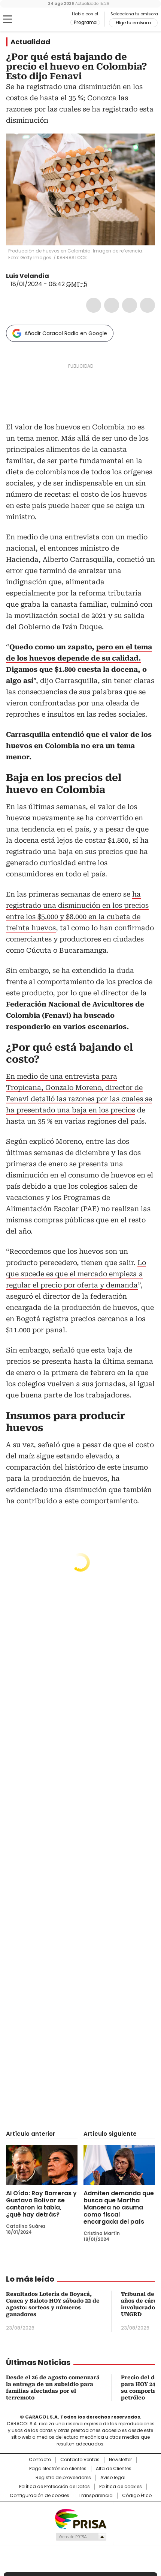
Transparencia (96, 2496)
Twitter (112, 305)
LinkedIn (130, 305)
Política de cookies (121, 2487)
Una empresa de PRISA (80, 2519)
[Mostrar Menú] (7, 19)
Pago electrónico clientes (58, 2469)
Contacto (40, 2460)
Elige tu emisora (133, 23)
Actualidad (30, 42)
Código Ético (137, 2496)
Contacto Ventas (80, 2460)
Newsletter (120, 2460)
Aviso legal (113, 2478)
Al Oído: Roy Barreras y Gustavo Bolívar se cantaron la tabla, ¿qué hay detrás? (41, 2204)
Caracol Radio (37, 19)
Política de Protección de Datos (54, 2487)
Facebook (94, 305)
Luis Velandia (28, 276)
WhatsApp (148, 305)
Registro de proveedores (63, 2478)
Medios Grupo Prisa (81, 2537)
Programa (85, 22)
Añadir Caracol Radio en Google (66, 333)
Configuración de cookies (40, 2496)
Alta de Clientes (114, 2469)
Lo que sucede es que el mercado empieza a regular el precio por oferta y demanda (76, 1274)
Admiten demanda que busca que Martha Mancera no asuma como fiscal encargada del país (119, 2207)
